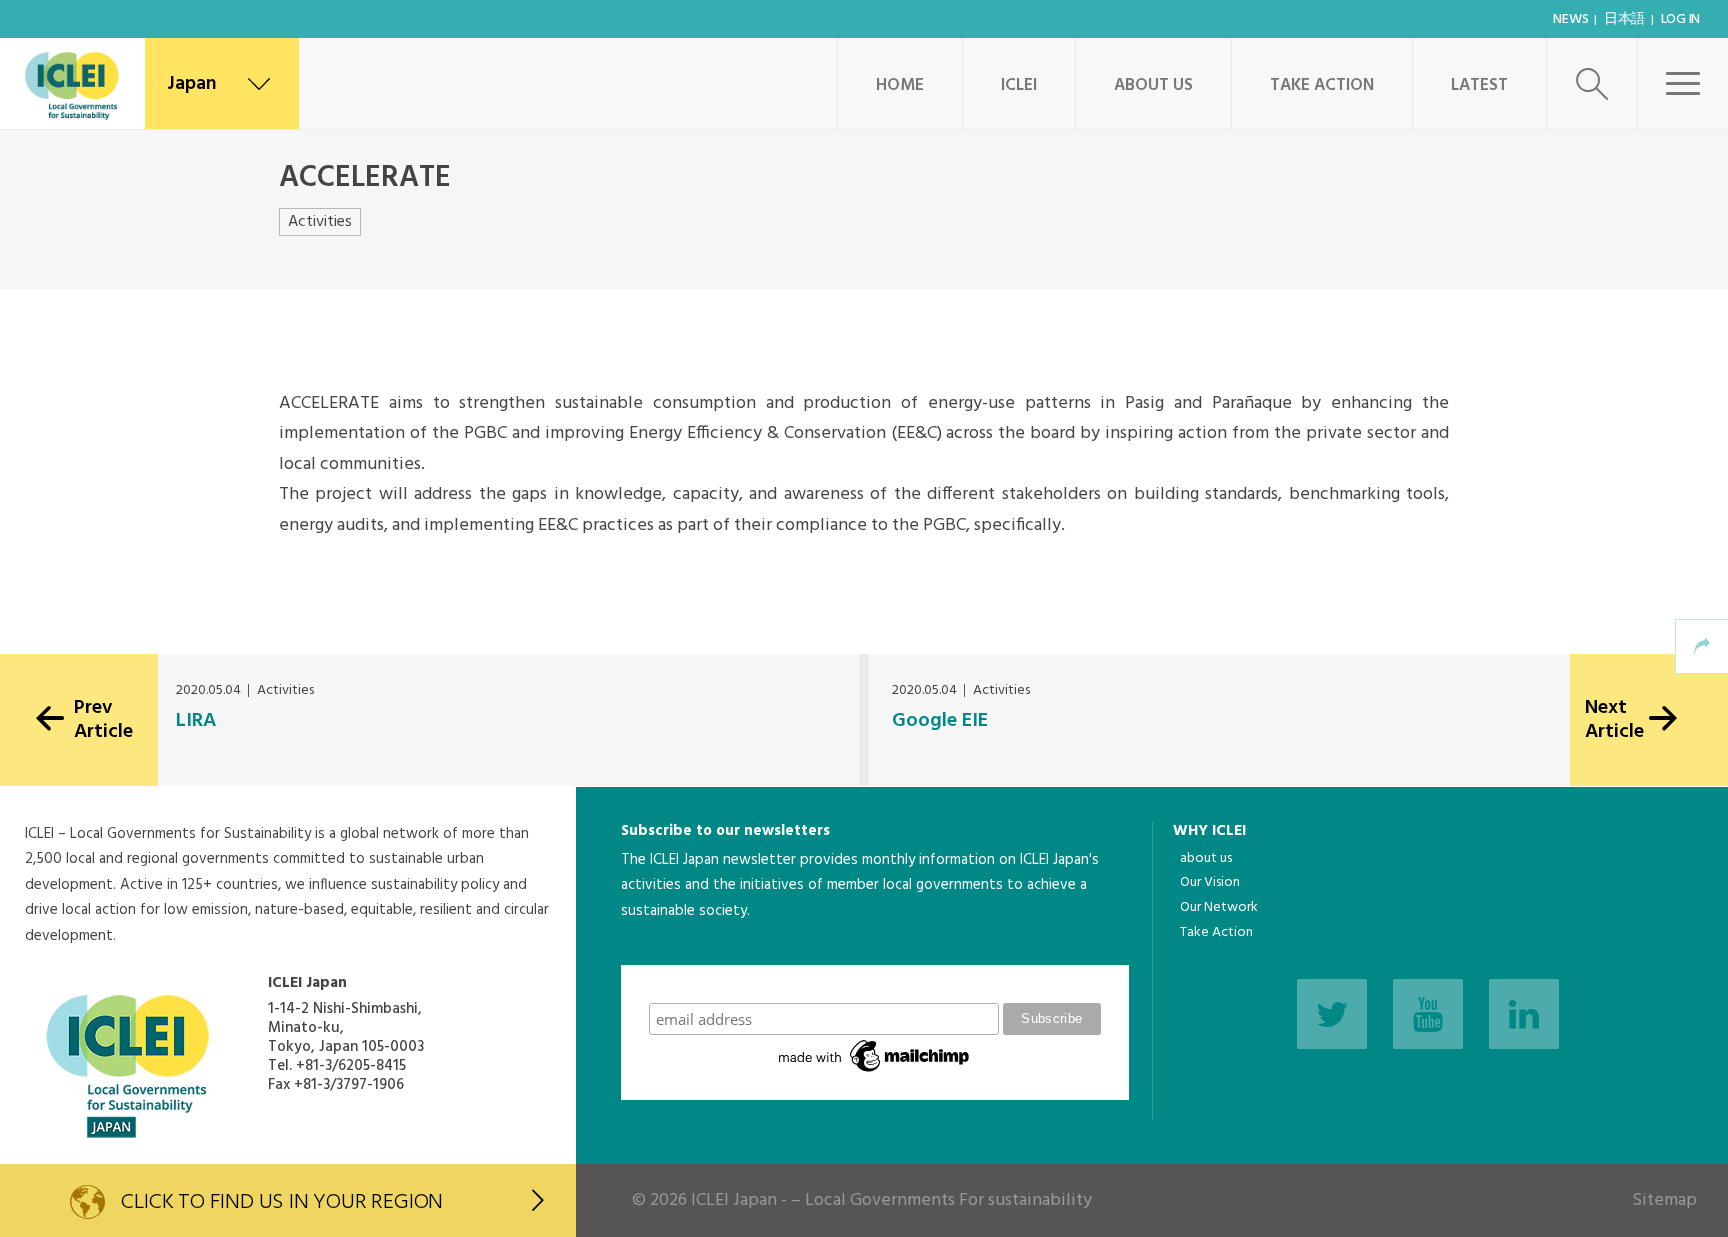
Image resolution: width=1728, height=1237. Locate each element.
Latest (1479, 85)
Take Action (1322, 85)
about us (1206, 858)
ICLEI (1019, 85)
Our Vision (1210, 882)
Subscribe (875, 983)
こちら (643, 951)
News (1570, 19)
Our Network (1219, 907)
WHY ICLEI (1209, 831)
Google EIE (940, 721)
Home (900, 85)
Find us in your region (282, 1202)
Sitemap (1664, 1200)
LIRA (196, 721)
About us (1153, 85)
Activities (320, 222)
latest (1447, 834)
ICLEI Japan (734, 1200)
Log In (1680, 19)
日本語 (1624, 19)
